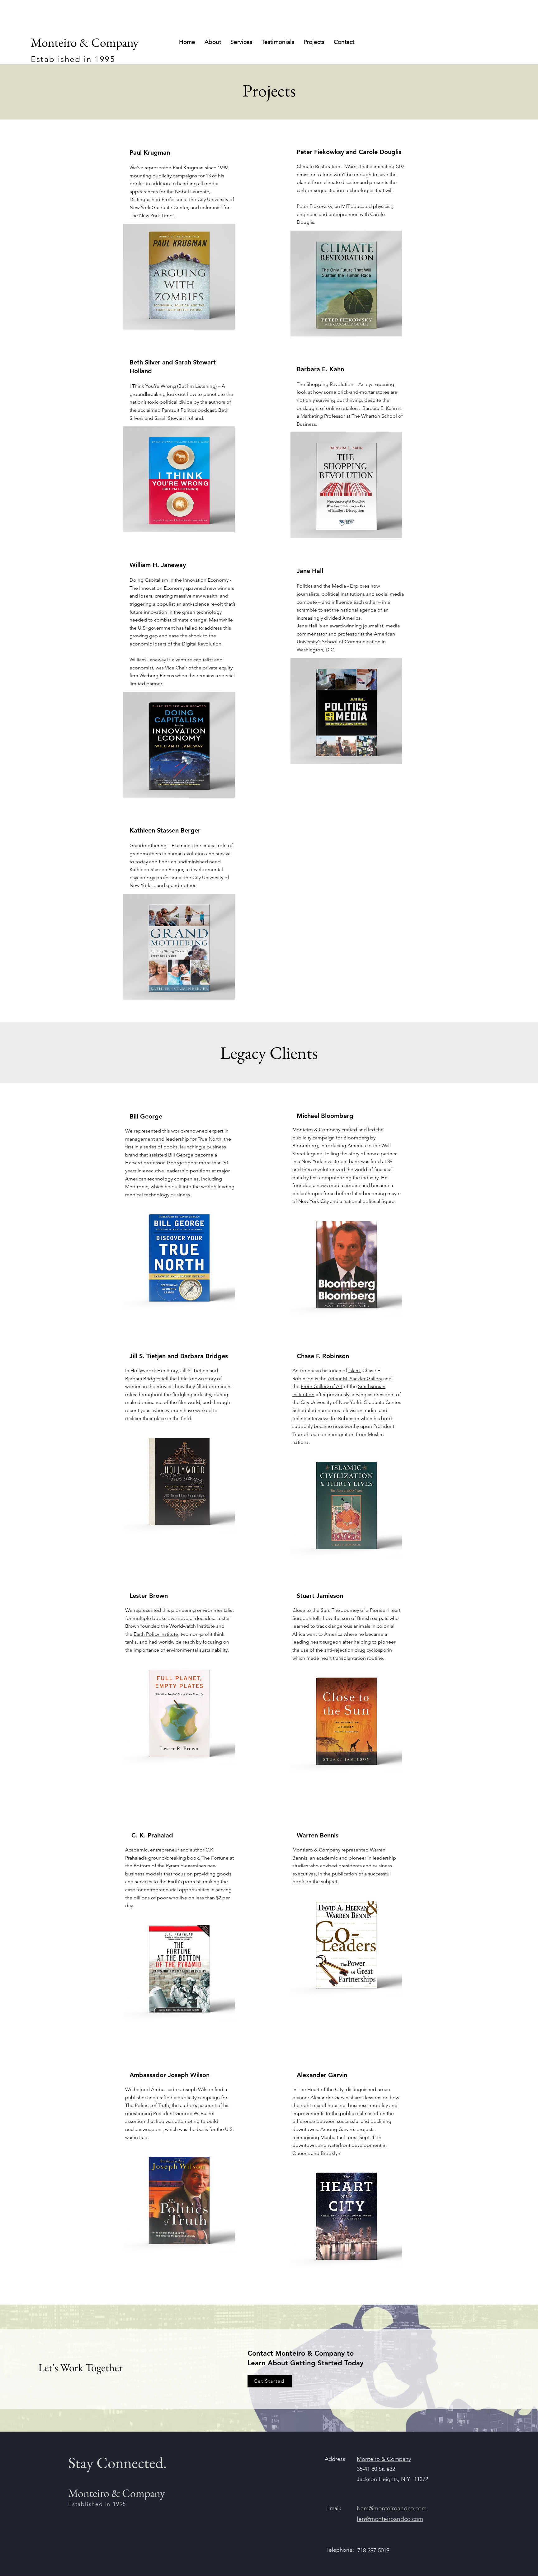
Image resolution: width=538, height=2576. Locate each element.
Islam (354, 1370)
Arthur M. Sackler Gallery (355, 1379)
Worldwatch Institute (192, 1626)
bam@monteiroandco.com (392, 2508)
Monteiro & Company (384, 2459)
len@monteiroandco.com (390, 2519)
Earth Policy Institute (156, 1634)
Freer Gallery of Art (322, 1386)
